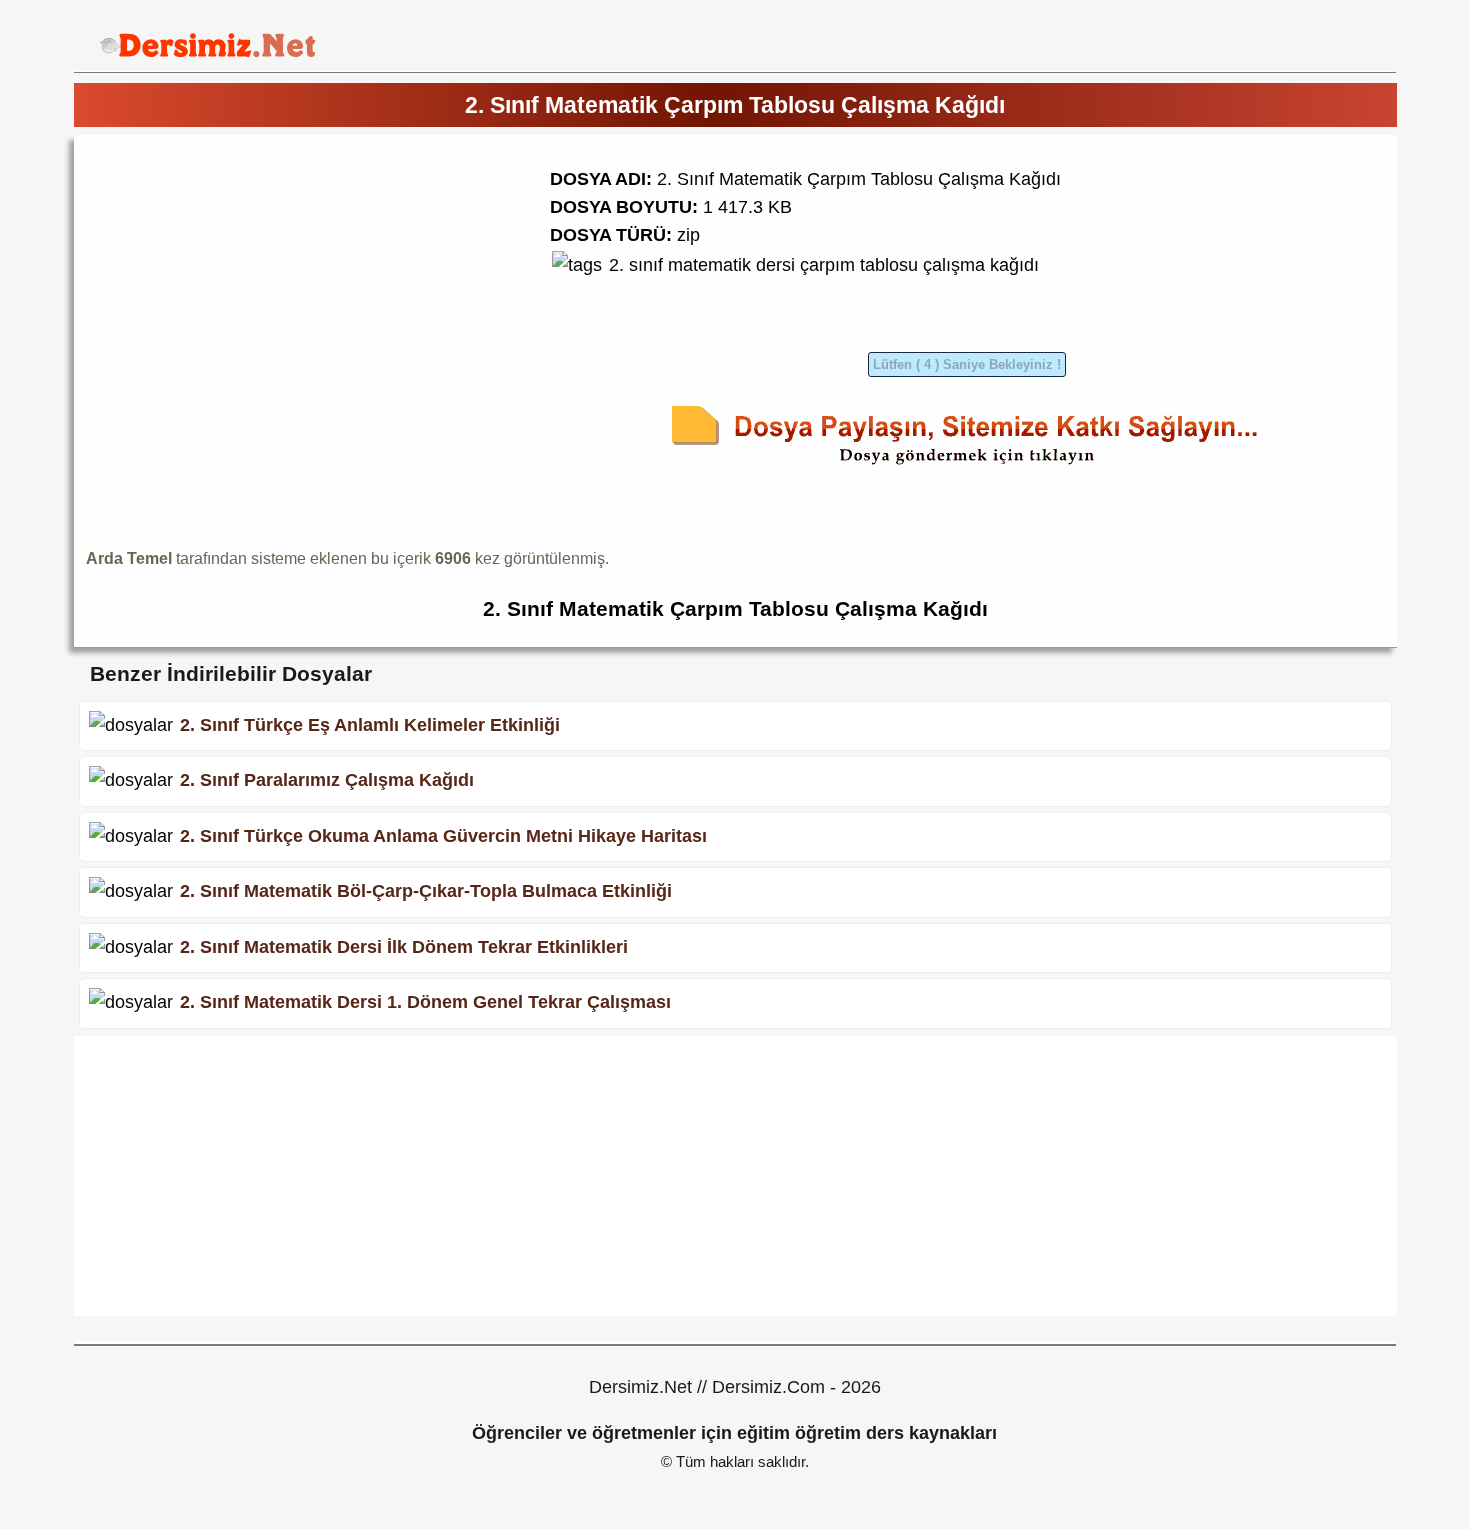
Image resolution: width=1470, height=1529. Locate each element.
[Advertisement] (254, 287)
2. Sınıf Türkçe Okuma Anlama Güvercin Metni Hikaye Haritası (443, 836)
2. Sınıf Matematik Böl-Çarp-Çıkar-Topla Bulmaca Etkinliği (426, 891)
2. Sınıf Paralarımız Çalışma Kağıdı (327, 780)
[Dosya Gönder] (967, 468)
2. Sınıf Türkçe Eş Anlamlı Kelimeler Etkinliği (370, 724)
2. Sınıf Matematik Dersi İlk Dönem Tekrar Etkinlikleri (404, 947)
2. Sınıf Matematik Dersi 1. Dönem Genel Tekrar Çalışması (425, 1002)
